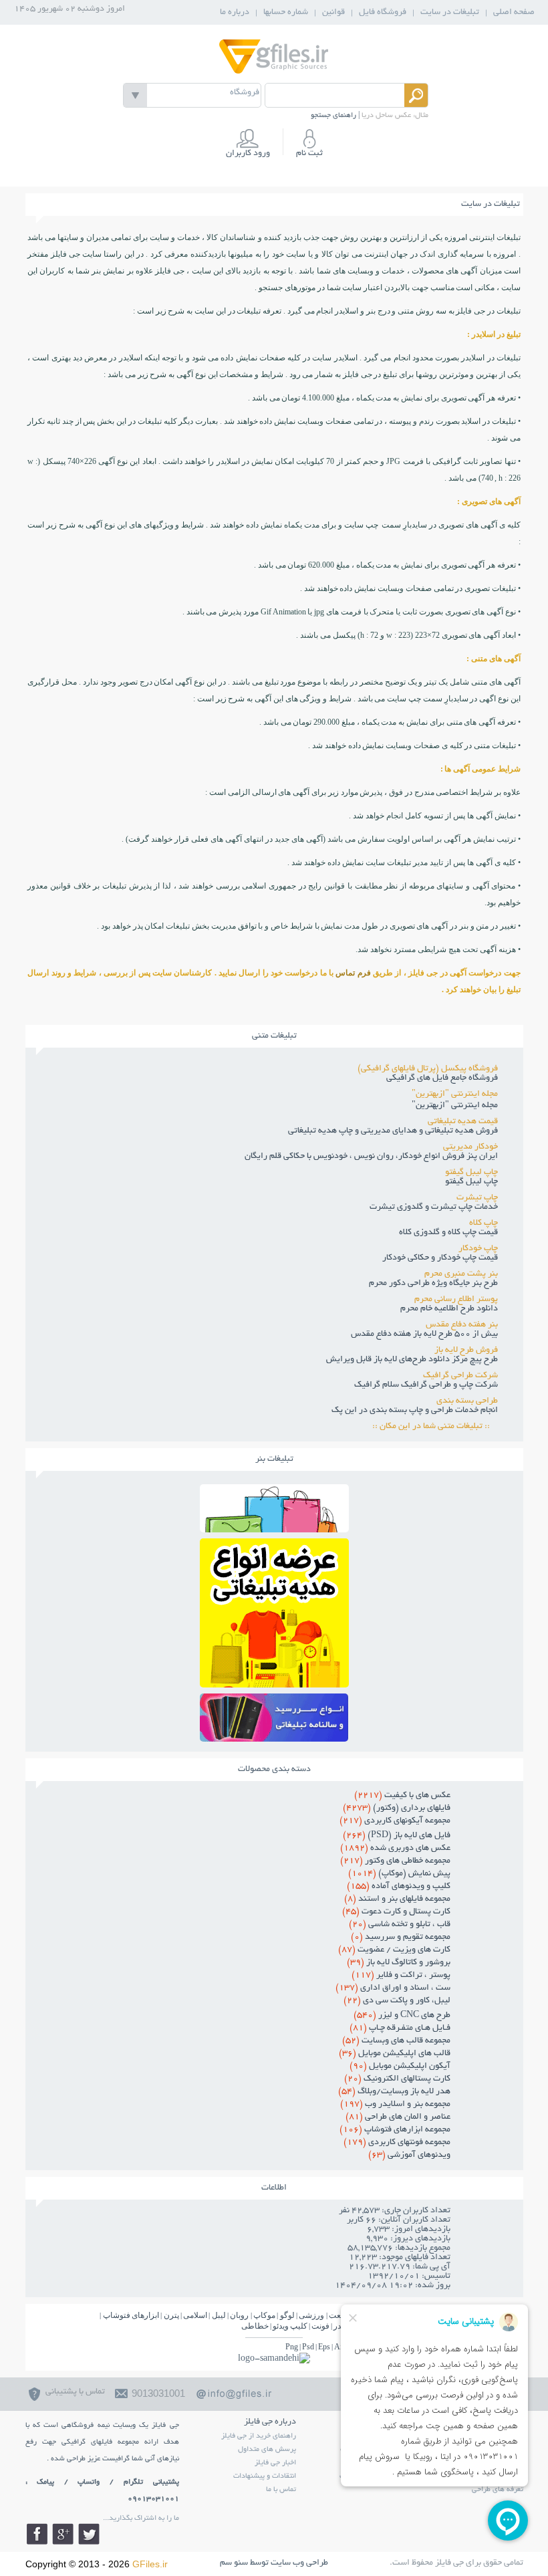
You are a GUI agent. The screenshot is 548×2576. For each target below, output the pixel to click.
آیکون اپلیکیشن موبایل (400, 2067)
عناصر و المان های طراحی (398, 2117)
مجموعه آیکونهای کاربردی (395, 1821)
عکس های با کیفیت (402, 1796)
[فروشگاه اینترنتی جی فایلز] (274, 73)
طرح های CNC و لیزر (402, 2016)
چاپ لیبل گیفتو (471, 1173)
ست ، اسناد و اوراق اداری (393, 1988)
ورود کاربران (248, 154)
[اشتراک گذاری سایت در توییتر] (89, 2534)
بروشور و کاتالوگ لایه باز (399, 1963)
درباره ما (235, 13)
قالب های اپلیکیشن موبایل (395, 2054)
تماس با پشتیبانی (75, 2392)
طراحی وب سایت (299, 2563)
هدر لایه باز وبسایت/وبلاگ (394, 2092)
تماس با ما (281, 2490)
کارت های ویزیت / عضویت (394, 1950)
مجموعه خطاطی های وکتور (395, 1861)
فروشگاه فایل (383, 13)
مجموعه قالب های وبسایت (396, 2041)
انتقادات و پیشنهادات (265, 2476)
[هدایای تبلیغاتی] (274, 1718)
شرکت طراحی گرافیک (460, 1376)
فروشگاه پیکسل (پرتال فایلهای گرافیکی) (428, 1069)
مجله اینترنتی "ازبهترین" (455, 1094)
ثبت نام (309, 154)
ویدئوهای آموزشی (409, 2155)
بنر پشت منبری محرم (461, 1274)
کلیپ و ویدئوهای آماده (399, 1887)
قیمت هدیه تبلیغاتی (463, 1122)
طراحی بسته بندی (467, 1401)
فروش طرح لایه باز (466, 1351)
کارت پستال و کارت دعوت (396, 1912)
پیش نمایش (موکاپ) (399, 1874)
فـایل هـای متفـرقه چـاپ (400, 2028)
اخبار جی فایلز (275, 2463)
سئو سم (234, 2563)
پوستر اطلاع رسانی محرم (456, 1300)
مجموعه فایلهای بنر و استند (397, 1899)
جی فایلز (471, 311)
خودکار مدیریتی (470, 1147)
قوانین (333, 13)
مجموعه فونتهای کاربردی (397, 2143)
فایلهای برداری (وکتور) (397, 1808)
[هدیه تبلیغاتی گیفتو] (274, 1684)
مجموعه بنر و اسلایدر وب (395, 2105)
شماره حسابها (286, 13)
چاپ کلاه (484, 1223)
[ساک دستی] (274, 1529)
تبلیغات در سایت (450, 13)
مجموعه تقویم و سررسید (401, 1938)
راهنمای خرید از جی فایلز (259, 2436)
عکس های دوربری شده (395, 1849)
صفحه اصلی (514, 13)
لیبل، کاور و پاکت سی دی (397, 2001)
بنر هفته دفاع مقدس (462, 1325)
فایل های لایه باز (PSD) (397, 1836)
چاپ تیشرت (477, 1198)
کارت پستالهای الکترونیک (397, 2079)
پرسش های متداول (267, 2450)
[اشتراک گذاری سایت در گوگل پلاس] (63, 2534)
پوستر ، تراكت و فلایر (401, 1976)
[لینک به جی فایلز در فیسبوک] (37, 2534)
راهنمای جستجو (333, 116)
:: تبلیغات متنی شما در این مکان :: (435, 1427)
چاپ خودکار (478, 1249)
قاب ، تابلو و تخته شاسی (400, 1925)
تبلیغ (271, 682)
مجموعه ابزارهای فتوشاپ (395, 2130)
